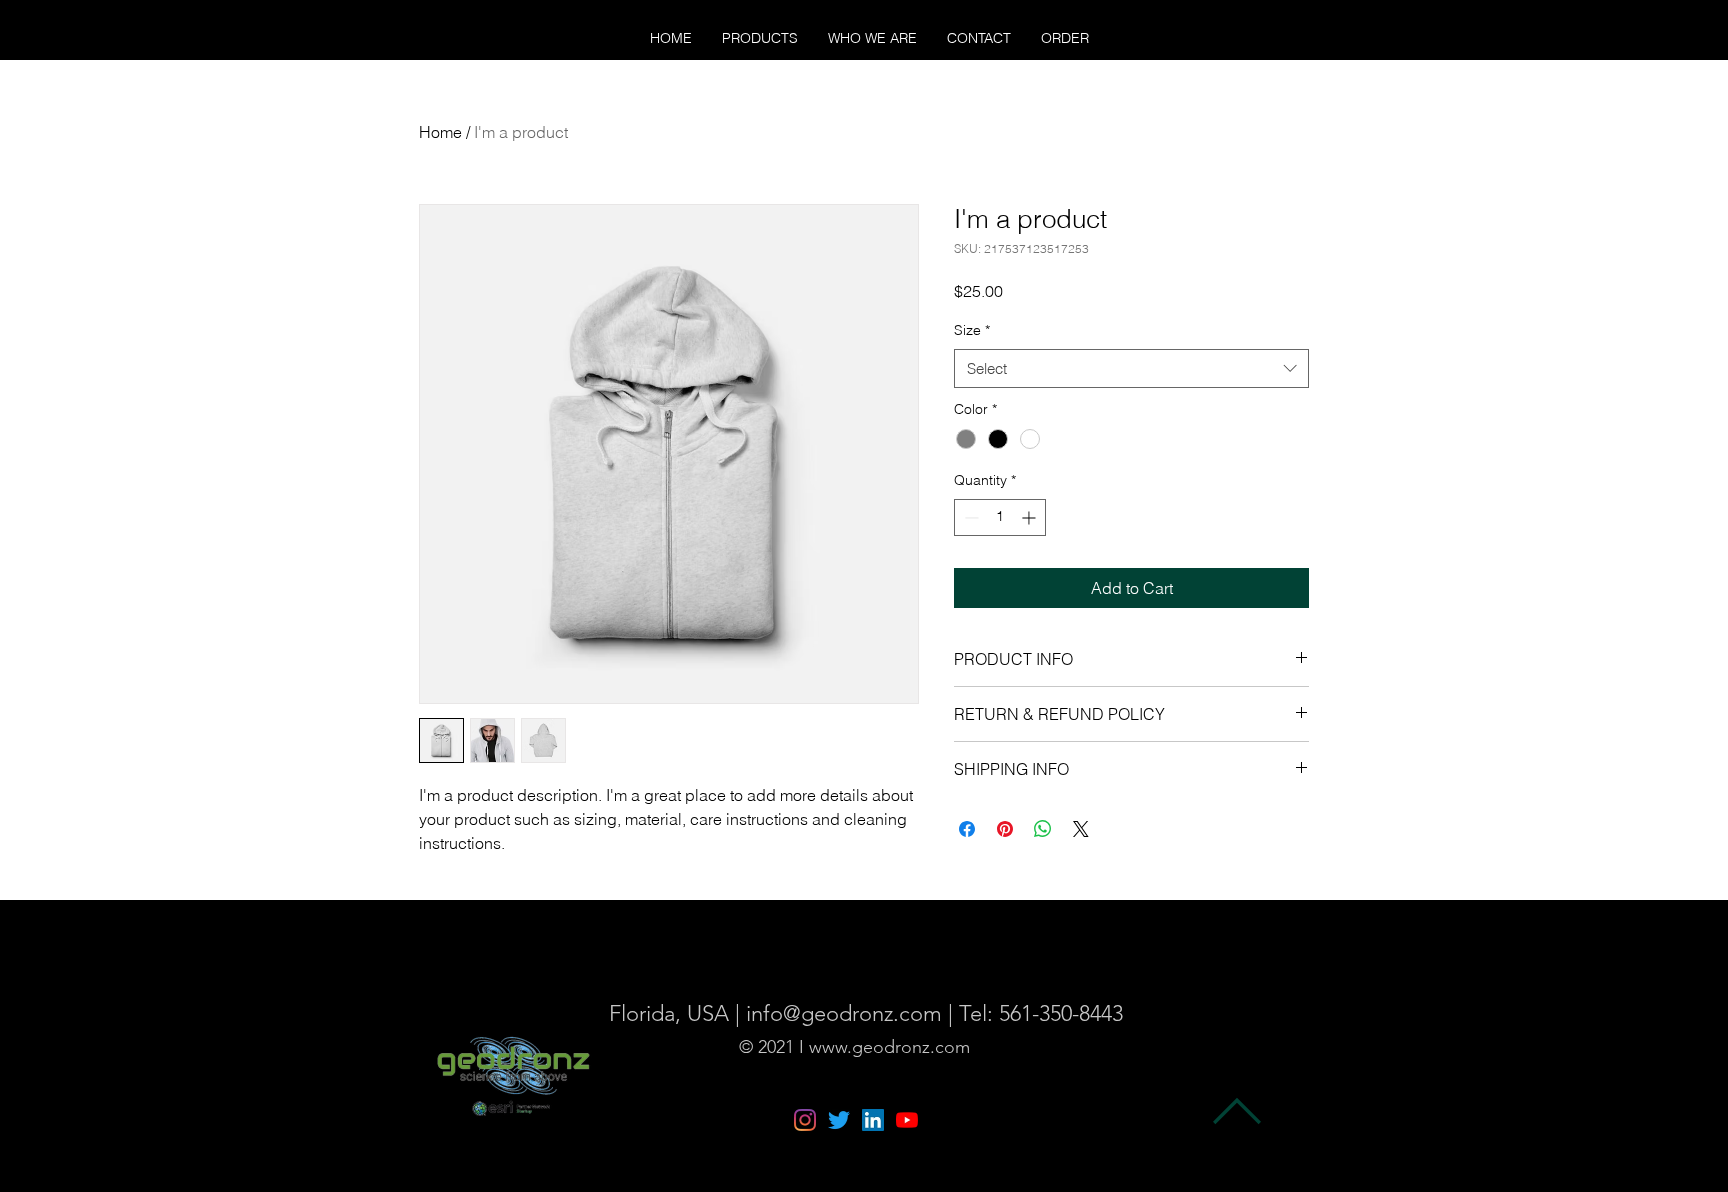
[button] (760, 38)
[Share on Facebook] (967, 829)
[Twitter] (839, 1120)
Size (972, 330)
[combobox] (1131, 368)
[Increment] (1030, 517)
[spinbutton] (1000, 517)
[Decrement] (969, 517)
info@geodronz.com (844, 1013)
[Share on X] (1081, 829)
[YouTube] (907, 1120)
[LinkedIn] (873, 1120)
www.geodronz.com (889, 1047)
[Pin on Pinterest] (1005, 829)
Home (440, 132)
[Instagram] (805, 1120)
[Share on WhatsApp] (1043, 829)
